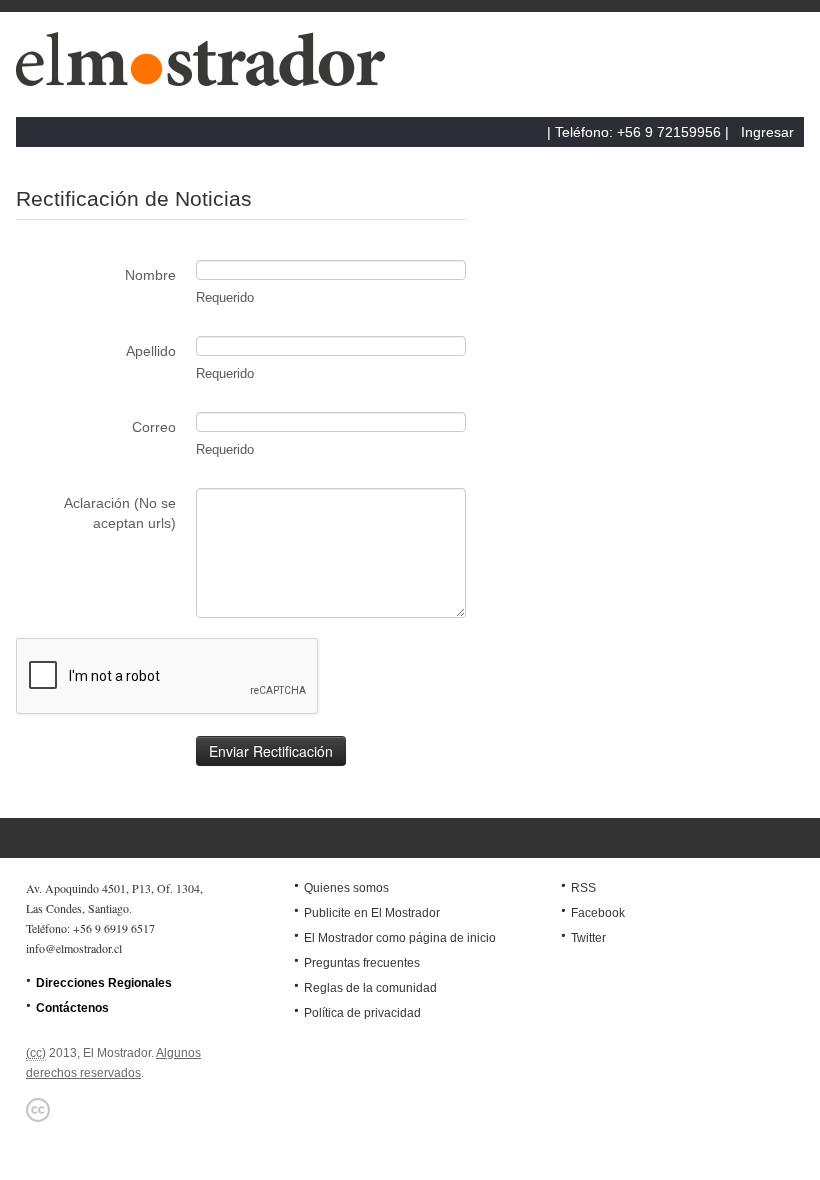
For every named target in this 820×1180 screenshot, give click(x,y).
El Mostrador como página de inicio (400, 938)
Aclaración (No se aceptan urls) (120, 513)
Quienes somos (346, 888)
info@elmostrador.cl (74, 948)
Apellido (151, 351)
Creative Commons (38, 1110)
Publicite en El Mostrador (372, 913)
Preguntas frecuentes (362, 963)
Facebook (598, 913)
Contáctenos (72, 1008)
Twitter (588, 938)
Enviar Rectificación (271, 751)
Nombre (150, 275)
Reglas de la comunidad (370, 988)
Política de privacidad (362, 1013)
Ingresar (767, 132)
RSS (583, 888)
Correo (154, 427)
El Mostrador (209, 69)
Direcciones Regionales (104, 983)
